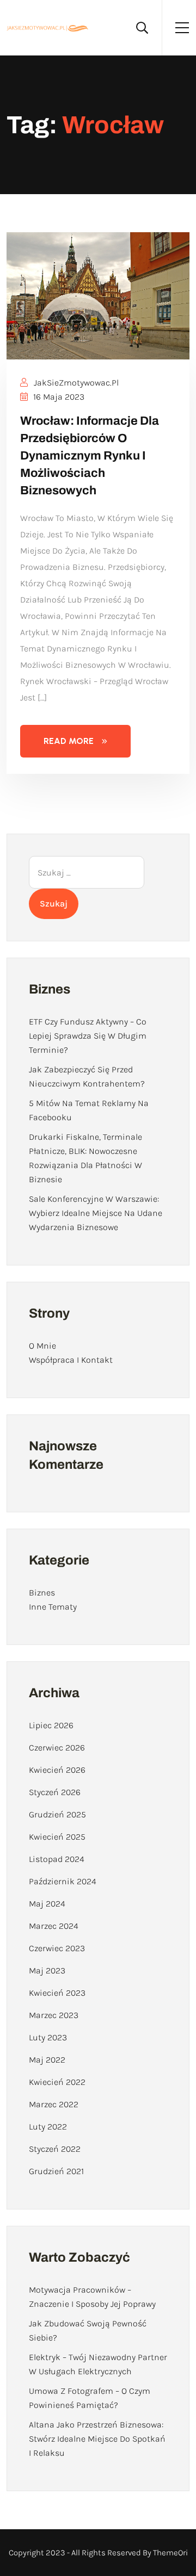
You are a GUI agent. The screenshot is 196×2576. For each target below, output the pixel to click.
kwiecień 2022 (57, 2082)
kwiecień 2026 (57, 1770)
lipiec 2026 (51, 1725)
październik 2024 (63, 1881)
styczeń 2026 (55, 1792)
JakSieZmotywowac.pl (75, 383)
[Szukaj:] (87, 872)
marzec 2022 (54, 2104)
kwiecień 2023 (57, 1993)
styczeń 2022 (55, 2149)
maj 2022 (47, 2060)
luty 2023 (48, 2037)
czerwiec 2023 (57, 1948)
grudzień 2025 (57, 1814)
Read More (69, 741)
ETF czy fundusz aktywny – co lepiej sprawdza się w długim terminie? (88, 1036)
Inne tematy (53, 1607)
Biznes (42, 1593)
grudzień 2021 (56, 2171)
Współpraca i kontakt (71, 1360)
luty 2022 (48, 2127)
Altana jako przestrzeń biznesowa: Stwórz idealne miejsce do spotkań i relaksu (97, 2439)
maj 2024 (47, 1904)
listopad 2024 (57, 1859)
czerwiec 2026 (57, 1748)
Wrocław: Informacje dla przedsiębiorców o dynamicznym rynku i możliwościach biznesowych (90, 456)
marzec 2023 (54, 2015)
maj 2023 (47, 1970)
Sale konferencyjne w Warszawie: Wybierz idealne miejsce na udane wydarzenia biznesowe (96, 1213)
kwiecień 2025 (57, 1837)
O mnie (42, 1346)
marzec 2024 (54, 1926)
